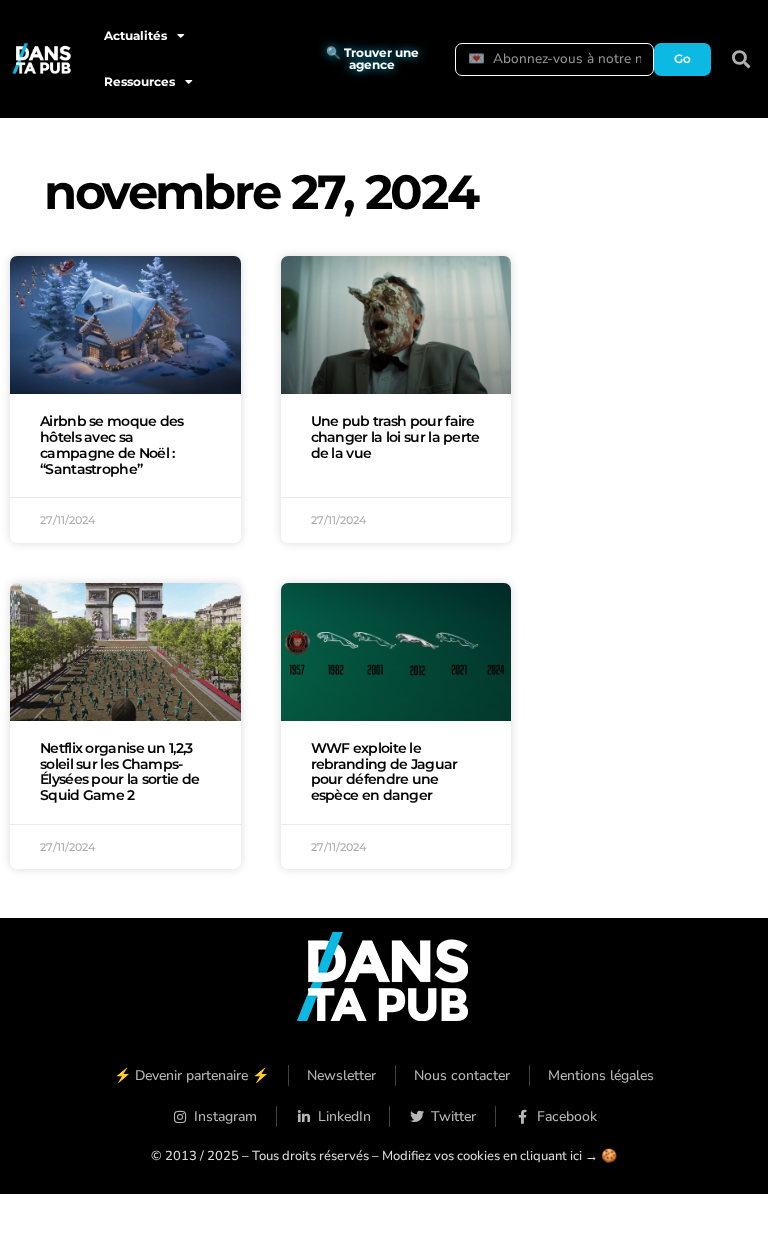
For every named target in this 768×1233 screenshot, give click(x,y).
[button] (741, 59)
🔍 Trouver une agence (372, 58)
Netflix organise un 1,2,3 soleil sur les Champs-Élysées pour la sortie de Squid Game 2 (120, 771)
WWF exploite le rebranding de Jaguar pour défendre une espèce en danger (384, 771)
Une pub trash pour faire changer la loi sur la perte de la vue (395, 437)
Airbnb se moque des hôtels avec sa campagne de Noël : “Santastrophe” (112, 444)
